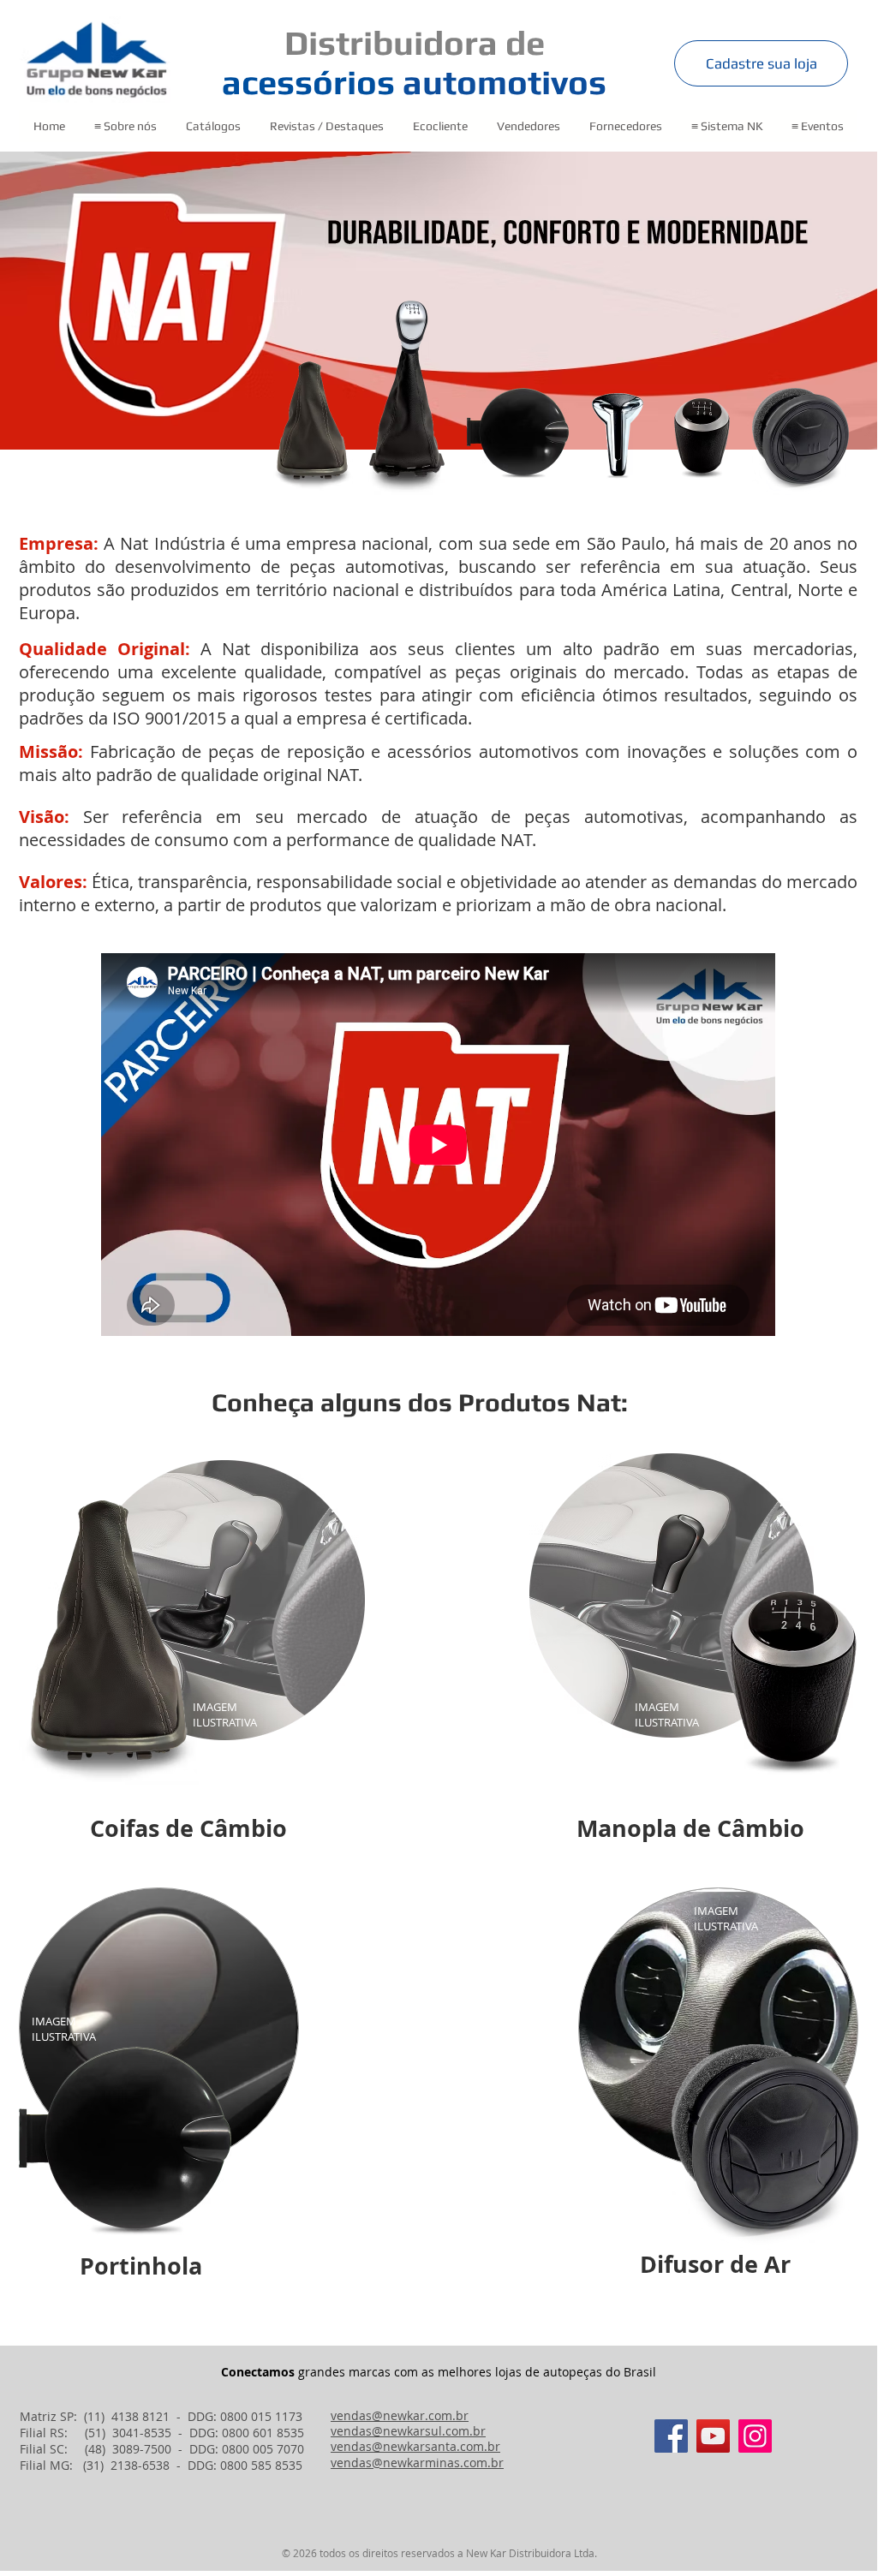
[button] (125, 126)
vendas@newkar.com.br (400, 2415)
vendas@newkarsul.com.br (408, 2431)
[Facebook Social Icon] (671, 2436)
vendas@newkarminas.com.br (417, 2463)
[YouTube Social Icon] (713, 2436)
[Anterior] (96, 301)
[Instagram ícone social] (755, 2436)
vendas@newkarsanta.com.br (415, 2446)
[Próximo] (781, 301)
